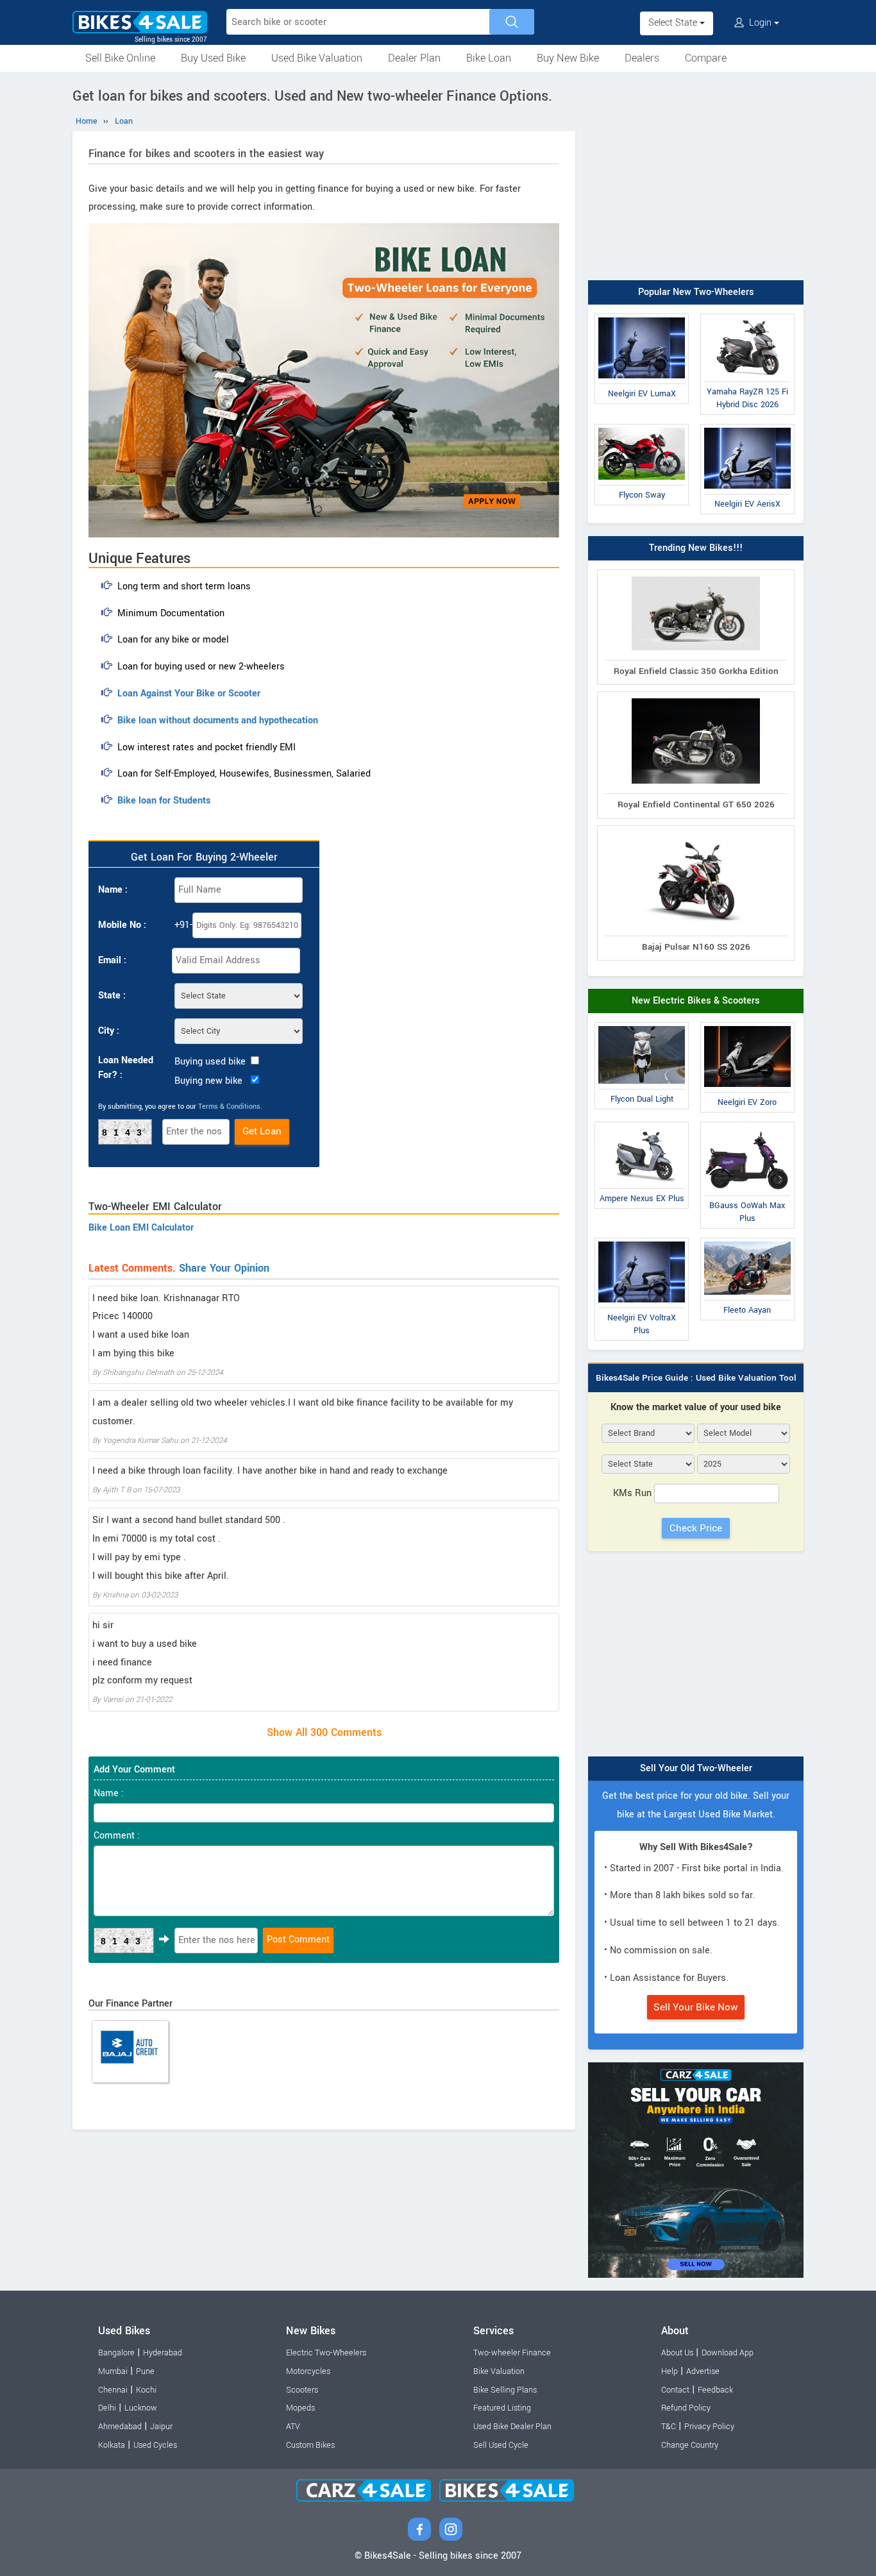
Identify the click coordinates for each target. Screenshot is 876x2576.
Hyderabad (163, 2353)
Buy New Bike (568, 58)
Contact (675, 2390)
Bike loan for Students (164, 801)
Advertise (703, 2371)
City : (109, 1031)
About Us (677, 2353)
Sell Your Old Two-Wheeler (696, 1768)
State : (112, 996)
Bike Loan (489, 58)
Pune (145, 2371)
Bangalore (116, 2353)
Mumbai (113, 2371)
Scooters (302, 2390)
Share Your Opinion (224, 1268)
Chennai (113, 2390)
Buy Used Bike (213, 58)
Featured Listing (502, 2408)
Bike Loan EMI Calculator (141, 1228)
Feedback (715, 2390)
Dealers (642, 58)
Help (670, 2371)
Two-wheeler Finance (512, 2353)
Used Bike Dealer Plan (512, 2427)
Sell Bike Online (120, 58)
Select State (674, 23)
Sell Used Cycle (501, 2445)
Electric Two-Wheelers (326, 2353)
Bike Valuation (499, 2371)
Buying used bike (210, 1062)
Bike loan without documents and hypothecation (218, 720)
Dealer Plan (414, 58)
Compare (706, 58)
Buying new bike (208, 1081)
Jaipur (161, 2427)
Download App (728, 2353)
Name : (113, 890)
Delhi (107, 2408)
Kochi (146, 2390)
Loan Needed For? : (126, 1068)
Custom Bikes (310, 2445)
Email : (112, 960)
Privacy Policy (709, 2427)
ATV (293, 2427)
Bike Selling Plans (505, 2390)
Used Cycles (155, 2445)
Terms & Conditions (229, 1107)
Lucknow (141, 2408)
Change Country (690, 2445)
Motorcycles (308, 2371)
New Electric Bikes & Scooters (696, 1001)
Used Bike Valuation (317, 58)
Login (760, 23)
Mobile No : (122, 925)
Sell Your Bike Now (696, 2007)
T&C (669, 2427)
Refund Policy (686, 2408)
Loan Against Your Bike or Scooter (189, 694)
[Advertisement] (696, 178)
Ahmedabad (120, 2427)
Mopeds (300, 2408)
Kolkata (112, 2445)
